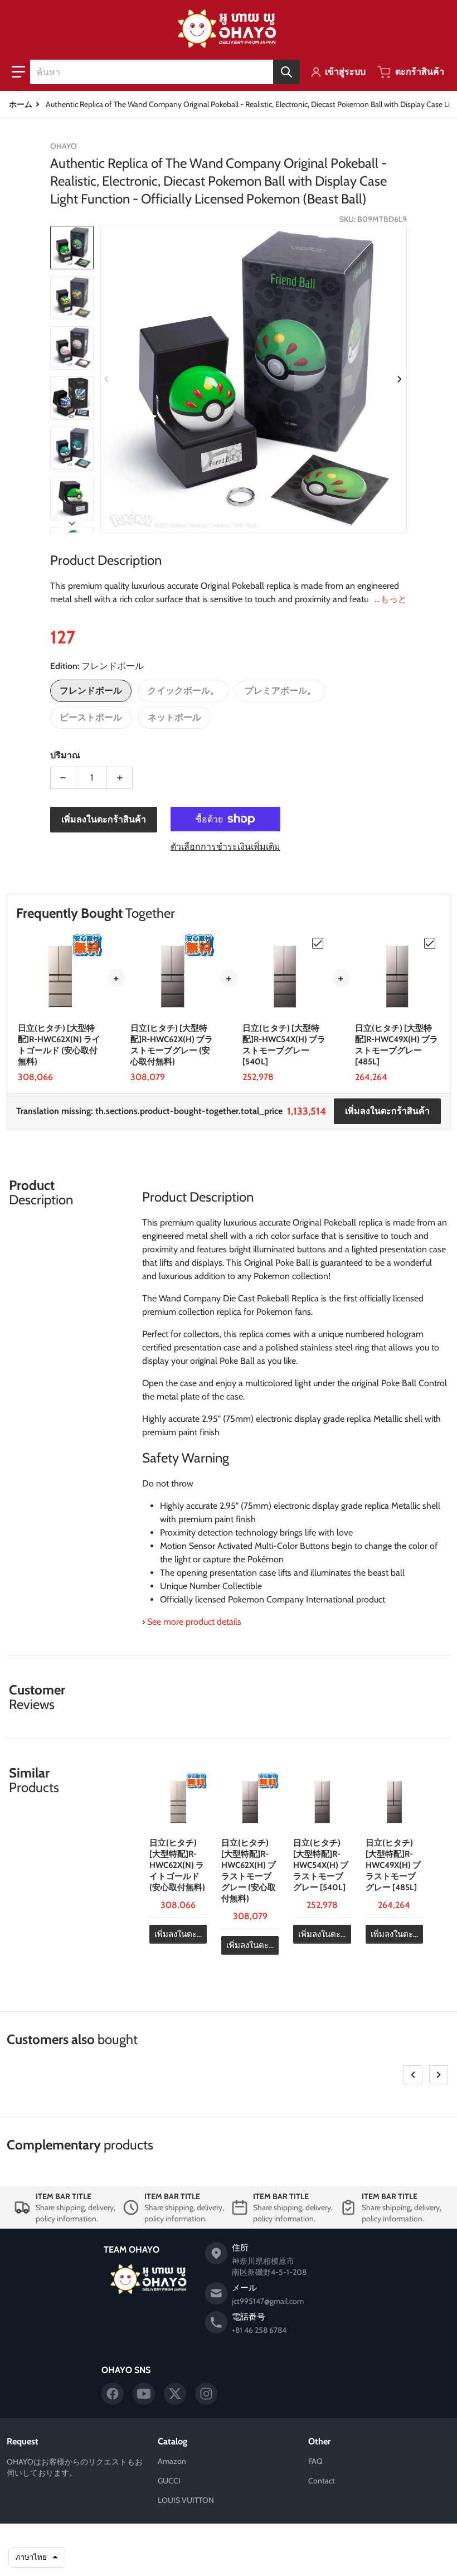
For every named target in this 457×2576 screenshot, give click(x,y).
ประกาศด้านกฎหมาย (307, 2558)
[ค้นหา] (286, 72)
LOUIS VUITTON (186, 2500)
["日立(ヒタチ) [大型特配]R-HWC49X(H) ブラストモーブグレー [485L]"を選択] (430, 943)
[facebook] (113, 2394)
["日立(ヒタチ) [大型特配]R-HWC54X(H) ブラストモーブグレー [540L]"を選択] (318, 943)
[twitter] (175, 2394)
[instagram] (206, 2394)
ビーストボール (91, 717)
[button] (18, 72)
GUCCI (169, 2481)
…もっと (391, 599)
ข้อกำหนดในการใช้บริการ (234, 2558)
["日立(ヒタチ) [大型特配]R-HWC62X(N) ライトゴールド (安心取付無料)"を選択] (93, 943)
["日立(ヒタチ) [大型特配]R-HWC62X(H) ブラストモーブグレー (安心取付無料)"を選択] (205, 943)
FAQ (315, 2461)
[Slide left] (107, 379)
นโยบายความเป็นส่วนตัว (156, 2558)
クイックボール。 (183, 691)
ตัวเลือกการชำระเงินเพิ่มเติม (225, 847)
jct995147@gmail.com (268, 2301)
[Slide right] (400, 379)
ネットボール (174, 717)
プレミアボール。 (280, 691)
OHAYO (210, 2541)
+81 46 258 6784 (259, 2330)
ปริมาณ (65, 755)
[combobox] (165, 72)
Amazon (172, 2461)
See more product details (194, 1622)
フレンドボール (91, 691)
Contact (322, 2481)
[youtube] (144, 2394)
